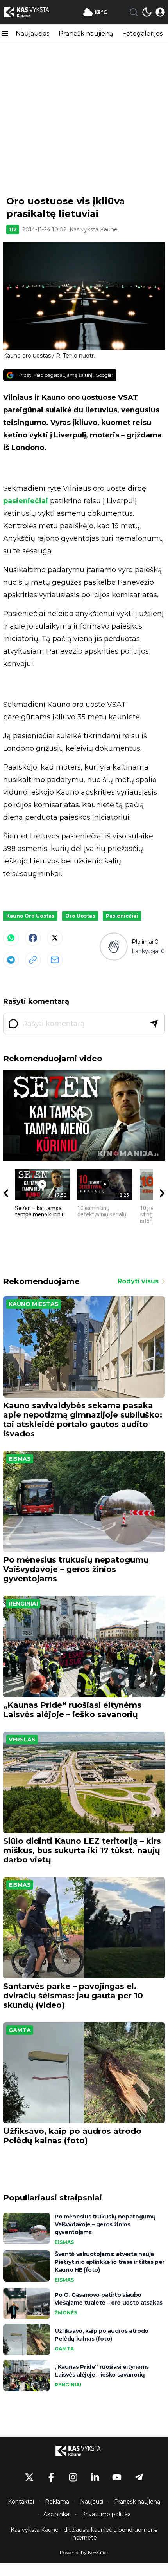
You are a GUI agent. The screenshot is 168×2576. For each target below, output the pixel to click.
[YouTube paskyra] (117, 2477)
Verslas (22, 1740)
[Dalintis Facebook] (33, 938)
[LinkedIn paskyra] (95, 2477)
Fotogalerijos (142, 33)
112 (13, 229)
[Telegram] (11, 960)
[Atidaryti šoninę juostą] (5, 34)
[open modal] (160, 12)
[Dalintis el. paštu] (55, 960)
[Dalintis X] (55, 938)
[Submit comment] (154, 1024)
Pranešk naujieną (86, 33)
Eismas (20, 1459)
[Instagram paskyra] (73, 2477)
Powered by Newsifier (84, 2552)
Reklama (57, 2502)
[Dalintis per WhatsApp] (11, 938)
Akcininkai (57, 2514)
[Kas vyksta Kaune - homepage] (32, 12)
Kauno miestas (34, 1304)
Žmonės (66, 2313)
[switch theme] (147, 12)
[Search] (134, 12)
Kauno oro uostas (30, 916)
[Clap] (113, 946)
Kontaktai (21, 2502)
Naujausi (92, 2502)
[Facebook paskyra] (51, 2477)
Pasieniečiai (122, 916)
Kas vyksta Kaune (94, 229)
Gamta (20, 2030)
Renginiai (23, 1604)
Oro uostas (80, 916)
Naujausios (32, 33)
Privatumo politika (106, 2514)
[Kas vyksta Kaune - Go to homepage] (84, 2451)
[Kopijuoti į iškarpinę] (33, 960)
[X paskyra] (29, 2477)
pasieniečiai (26, 501)
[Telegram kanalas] (139, 2477)
